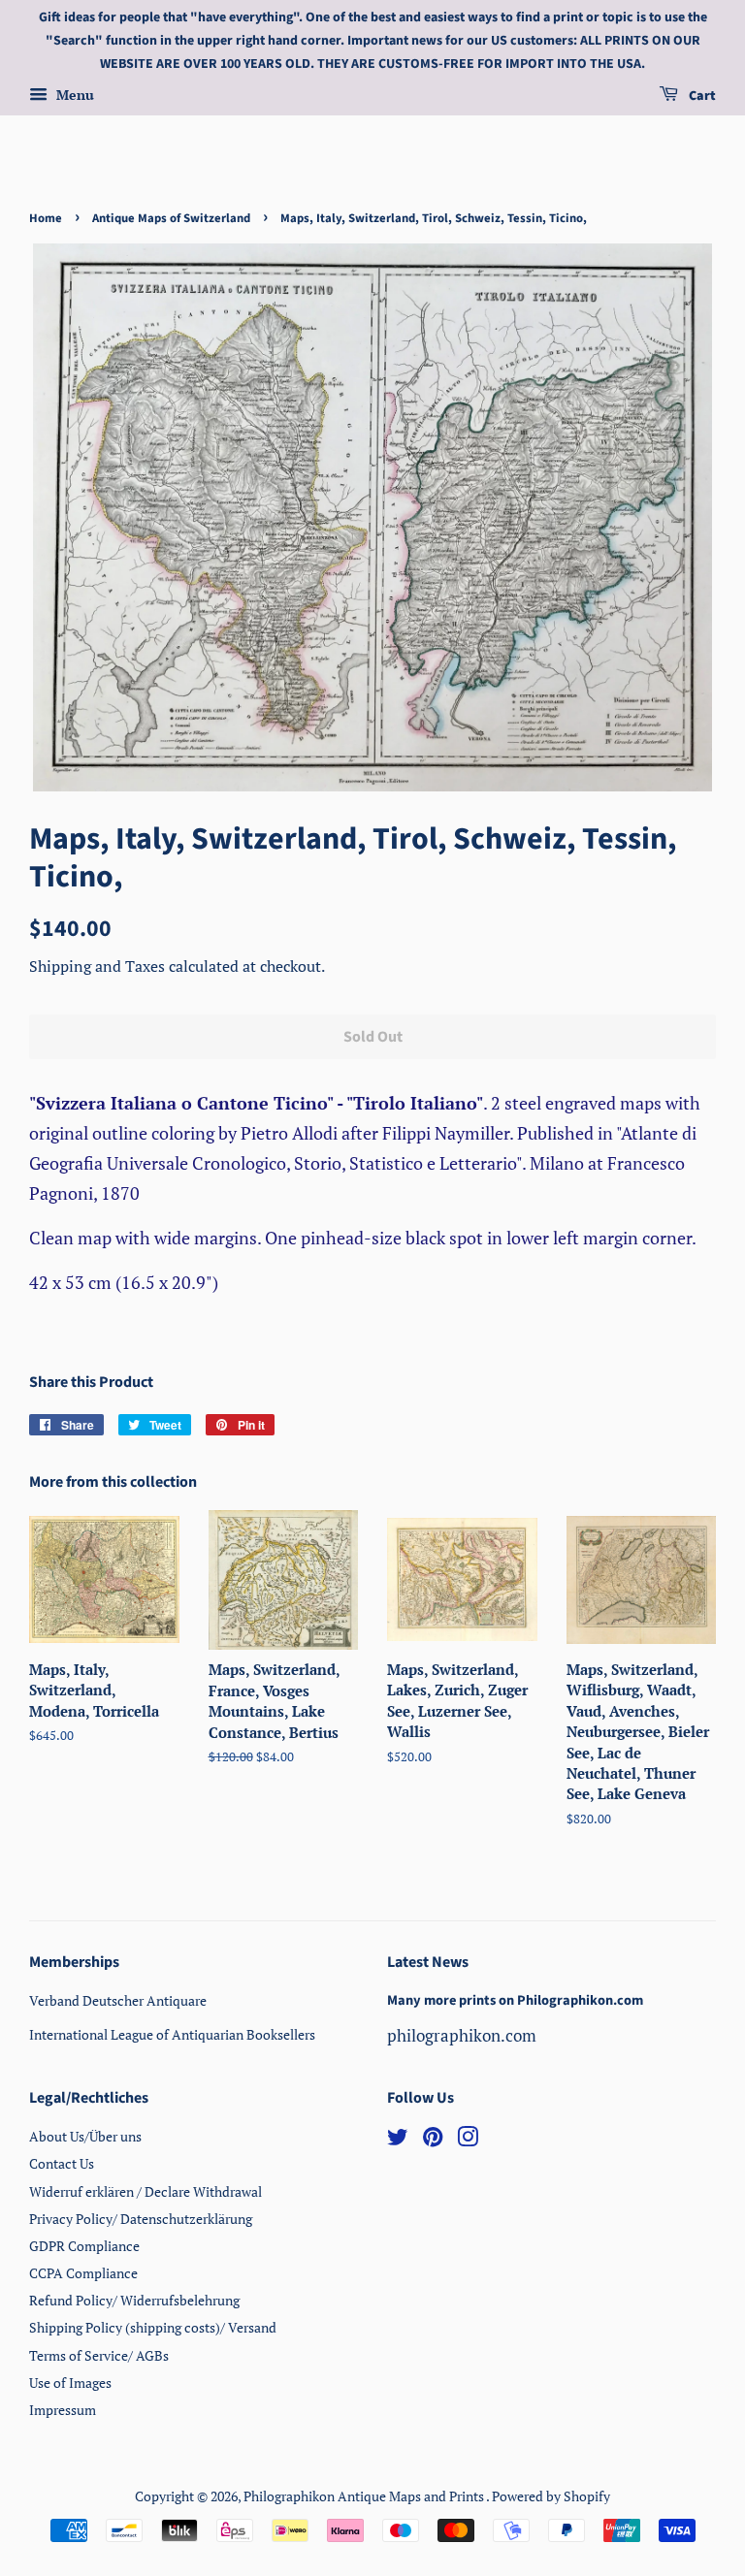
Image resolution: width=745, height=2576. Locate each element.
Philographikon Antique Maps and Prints (365, 2496)
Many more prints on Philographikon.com (515, 2000)
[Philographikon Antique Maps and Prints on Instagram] (468, 2140)
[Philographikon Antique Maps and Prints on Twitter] (398, 2140)
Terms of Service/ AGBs (99, 2355)
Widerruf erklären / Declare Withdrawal (146, 2191)
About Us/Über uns (85, 2136)
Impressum (63, 2410)
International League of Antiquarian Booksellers (172, 2034)
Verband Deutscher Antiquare (118, 2000)
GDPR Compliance (84, 2246)
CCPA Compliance (83, 2273)
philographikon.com (462, 2035)
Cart (701, 97)
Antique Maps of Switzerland (171, 218)
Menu (73, 96)
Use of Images (70, 2383)
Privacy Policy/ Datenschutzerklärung (141, 2219)
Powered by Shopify (551, 2496)
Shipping (62, 966)
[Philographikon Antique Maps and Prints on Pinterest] (433, 2140)
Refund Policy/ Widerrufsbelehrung (134, 2300)
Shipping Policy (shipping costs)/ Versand (153, 2327)
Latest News (428, 1962)
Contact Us (62, 2163)
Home (46, 218)
